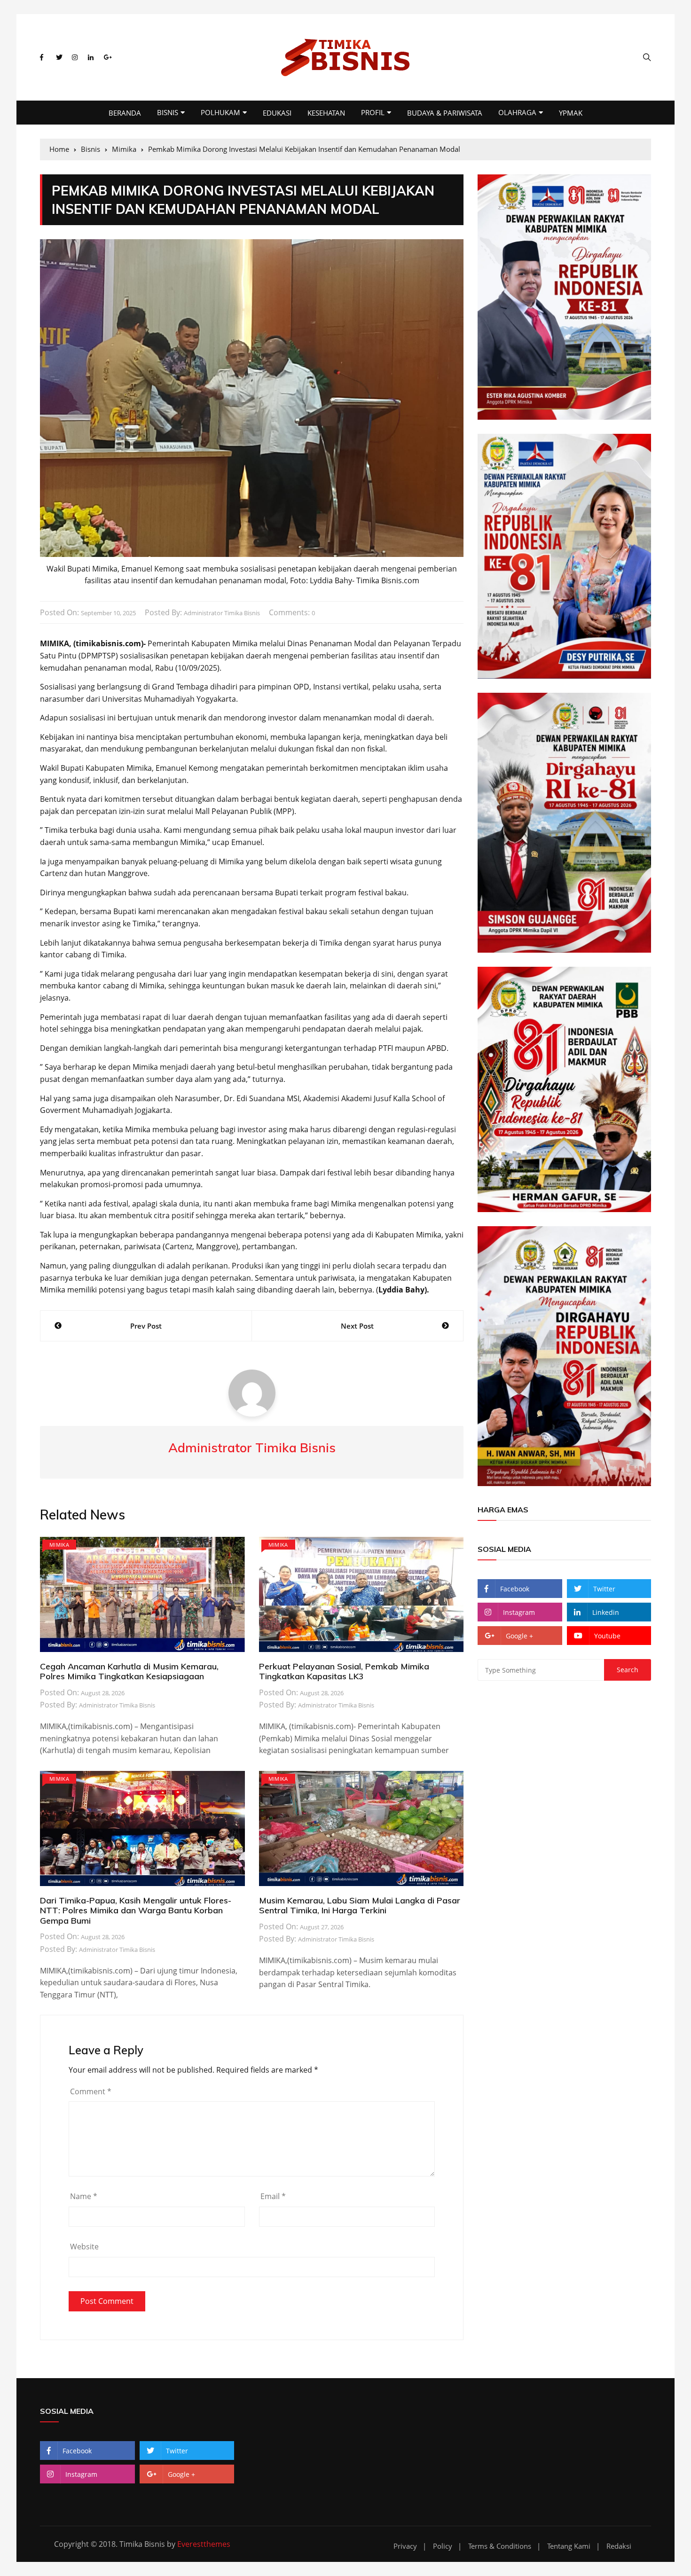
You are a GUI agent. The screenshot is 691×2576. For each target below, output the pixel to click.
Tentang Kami (569, 2546)
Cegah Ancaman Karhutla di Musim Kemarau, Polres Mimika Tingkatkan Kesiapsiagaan (129, 1672)
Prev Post (146, 1326)
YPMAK (571, 113)
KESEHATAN (326, 113)
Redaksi (619, 2546)
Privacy (405, 2546)
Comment (91, 2091)
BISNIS (168, 112)
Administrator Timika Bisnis (222, 613)
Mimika (59, 1545)
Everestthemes (204, 2544)
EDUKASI (277, 113)
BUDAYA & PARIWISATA (445, 113)
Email (273, 2196)
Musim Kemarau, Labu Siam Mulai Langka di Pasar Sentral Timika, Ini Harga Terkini (360, 1906)
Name (84, 2196)
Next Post (357, 1326)
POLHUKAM (220, 112)
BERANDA (125, 113)
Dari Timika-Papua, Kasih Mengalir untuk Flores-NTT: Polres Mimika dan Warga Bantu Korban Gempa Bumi (136, 1910)
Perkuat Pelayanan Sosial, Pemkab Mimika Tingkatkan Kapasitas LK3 (344, 1672)
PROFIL (373, 112)
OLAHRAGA (517, 112)
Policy (443, 2546)
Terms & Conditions (500, 2546)
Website (84, 2247)
